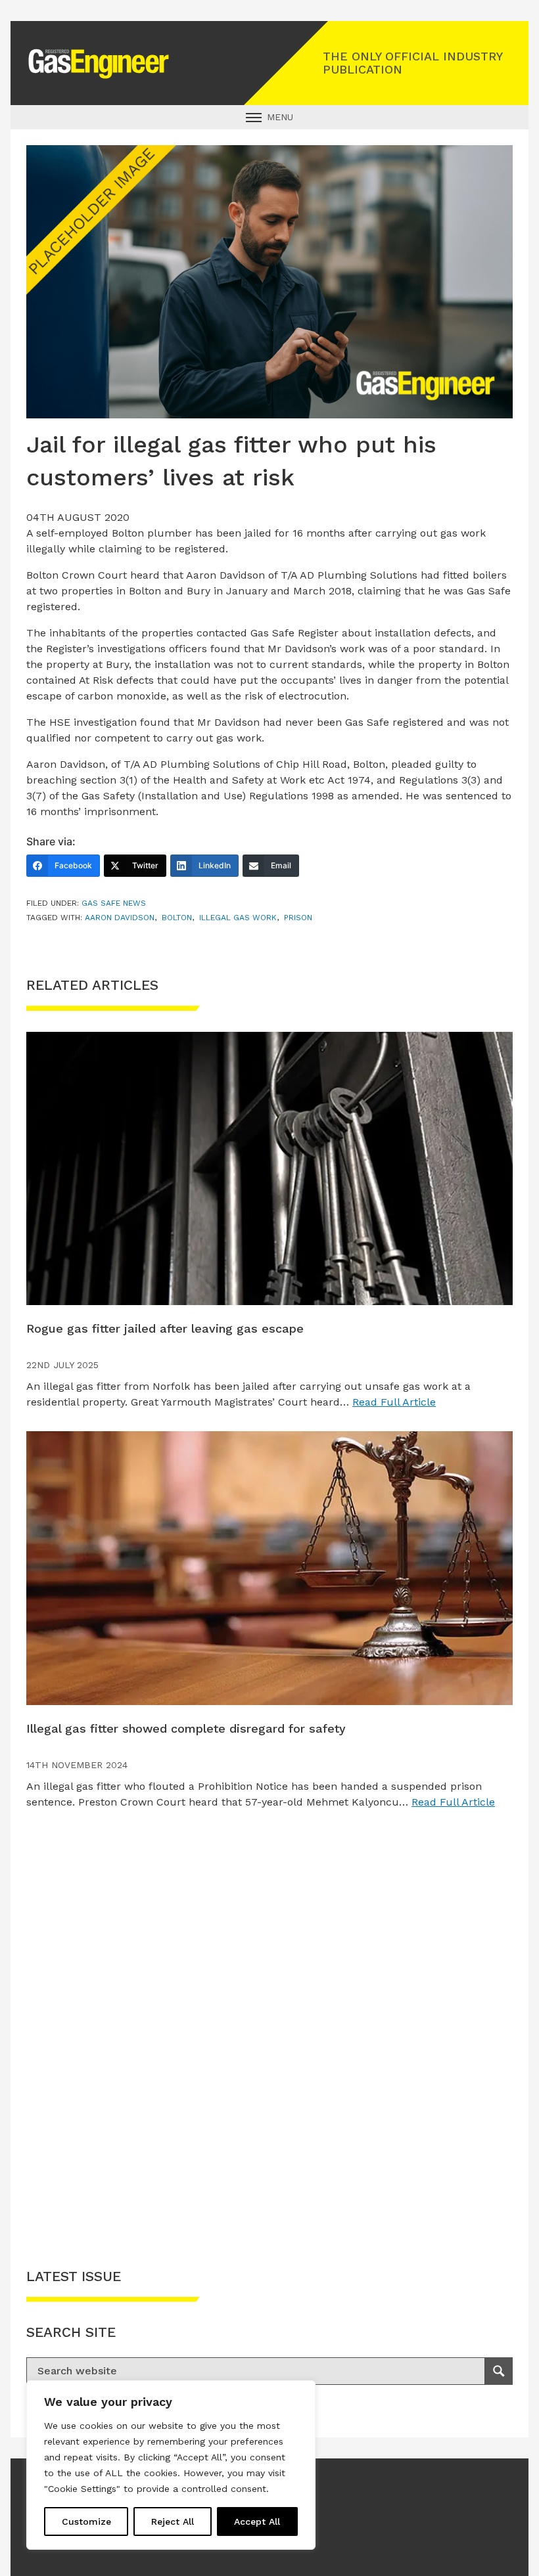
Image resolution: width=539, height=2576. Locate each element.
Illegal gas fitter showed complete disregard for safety (186, 1728)
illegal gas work (238, 918)
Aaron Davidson (120, 918)
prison (298, 918)
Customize (86, 2521)
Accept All (257, 2521)
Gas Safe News (114, 903)
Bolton (177, 918)
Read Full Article (394, 1402)
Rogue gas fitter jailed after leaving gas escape (165, 1328)
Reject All (173, 2521)
